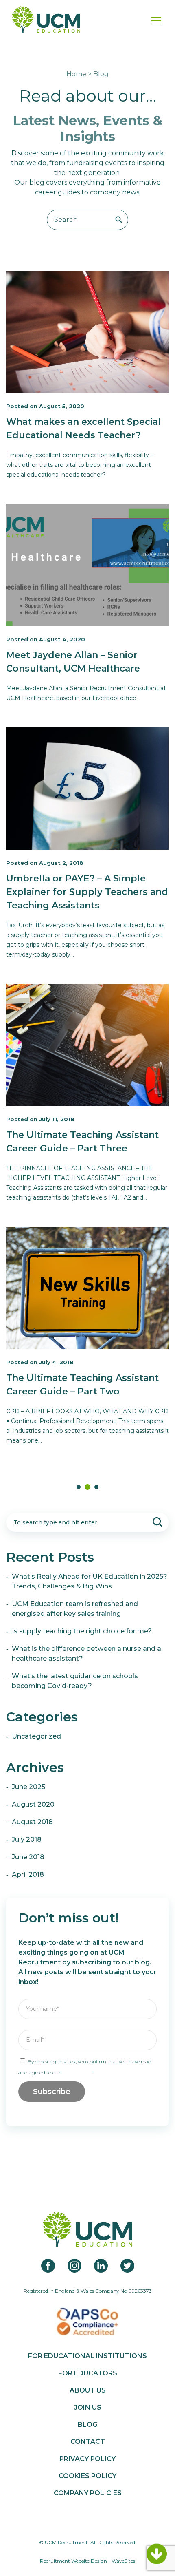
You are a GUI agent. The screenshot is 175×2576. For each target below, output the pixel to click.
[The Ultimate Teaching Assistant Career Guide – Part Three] (87, 1045)
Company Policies (88, 2493)
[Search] (119, 220)
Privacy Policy (77, 2073)
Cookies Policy (87, 2476)
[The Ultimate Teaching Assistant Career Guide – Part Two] (87, 1288)
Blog (87, 2425)
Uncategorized (36, 1736)
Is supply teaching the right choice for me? (82, 1631)
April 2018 (28, 1875)
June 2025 (28, 1787)
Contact (88, 2442)
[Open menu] (156, 21)
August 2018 (32, 1822)
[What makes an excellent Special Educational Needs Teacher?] (87, 332)
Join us (88, 2408)
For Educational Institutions (87, 2356)
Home (76, 74)
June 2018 (28, 1857)
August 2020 (33, 1804)
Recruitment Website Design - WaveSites (87, 2561)
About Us (88, 2390)
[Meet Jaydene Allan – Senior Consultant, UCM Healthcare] (87, 565)
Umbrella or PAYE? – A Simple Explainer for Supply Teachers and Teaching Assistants (87, 892)
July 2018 (27, 1839)
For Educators (88, 2373)
